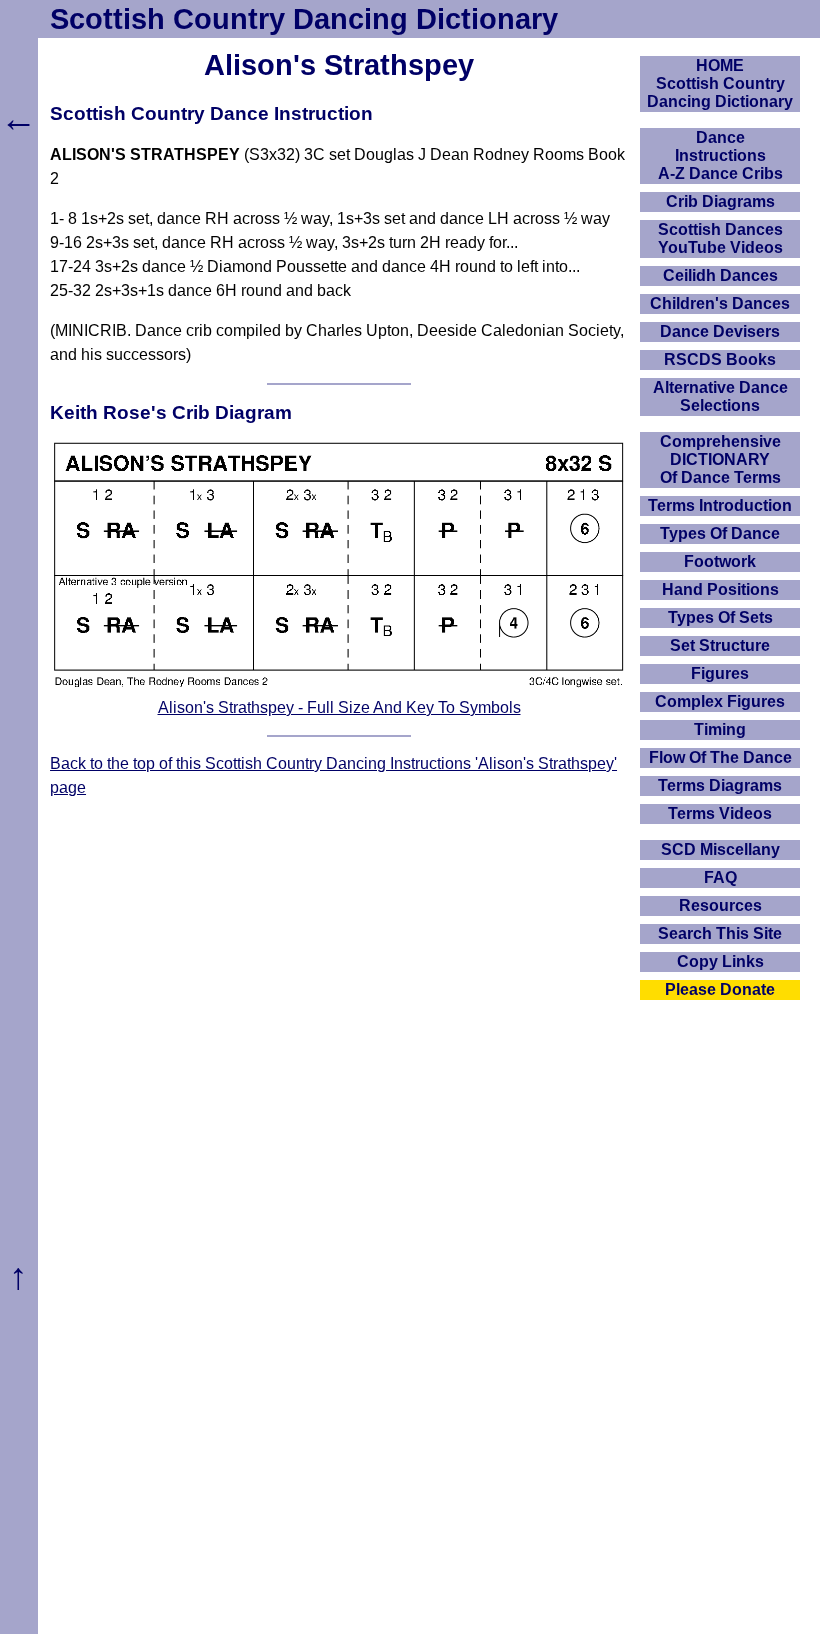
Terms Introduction (720, 505)
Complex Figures (720, 701)
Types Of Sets (720, 617)
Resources (720, 905)
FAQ (720, 877)
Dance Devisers (720, 331)
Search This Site (720, 933)
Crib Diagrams (720, 201)
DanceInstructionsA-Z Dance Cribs (720, 155)
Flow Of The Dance (720, 757)
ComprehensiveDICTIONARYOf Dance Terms (720, 459)
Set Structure (720, 645)
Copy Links (720, 961)
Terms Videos (720, 813)
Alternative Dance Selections (720, 396)
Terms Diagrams (720, 785)
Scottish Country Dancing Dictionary (304, 19)
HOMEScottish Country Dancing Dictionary (720, 83)
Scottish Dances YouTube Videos (720, 238)
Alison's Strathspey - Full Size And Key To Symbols (339, 707)
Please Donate (720, 989)
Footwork (720, 561)
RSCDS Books (720, 359)
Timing (720, 729)
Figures (720, 673)
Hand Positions (720, 589)
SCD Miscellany (720, 849)
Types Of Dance (720, 533)
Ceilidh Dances (720, 275)
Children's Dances (720, 303)
